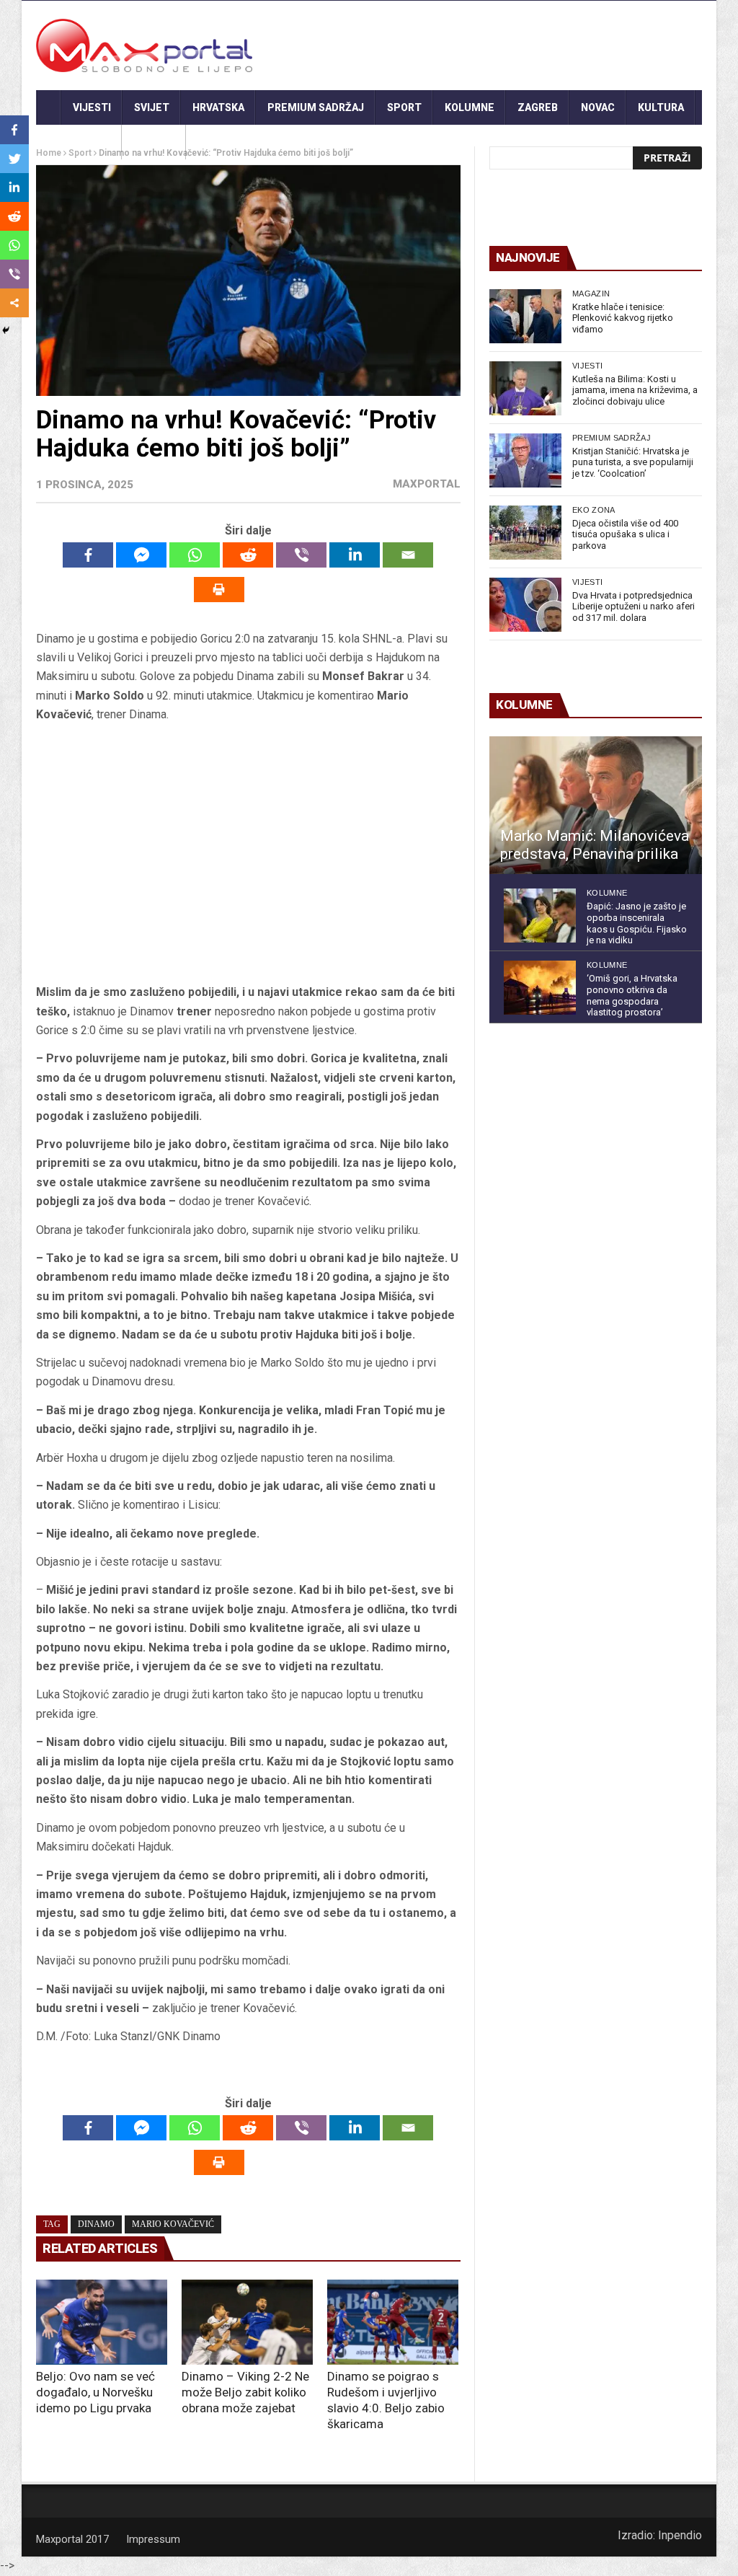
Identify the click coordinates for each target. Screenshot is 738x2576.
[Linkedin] (355, 555)
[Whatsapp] (195, 555)
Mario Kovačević (173, 2224)
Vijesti (92, 107)
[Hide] (6, 330)
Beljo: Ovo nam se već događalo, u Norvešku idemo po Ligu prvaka (95, 2392)
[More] (14, 303)
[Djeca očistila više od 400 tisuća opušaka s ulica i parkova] (525, 533)
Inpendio (680, 2535)
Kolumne (470, 107)
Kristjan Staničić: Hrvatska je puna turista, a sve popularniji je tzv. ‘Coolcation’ (633, 462)
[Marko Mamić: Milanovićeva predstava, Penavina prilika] (596, 806)
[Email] (408, 555)
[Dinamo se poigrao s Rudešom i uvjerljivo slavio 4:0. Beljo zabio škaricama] (393, 2322)
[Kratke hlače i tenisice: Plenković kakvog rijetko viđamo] (525, 316)
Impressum (153, 2539)
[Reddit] (248, 555)
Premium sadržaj (316, 107)
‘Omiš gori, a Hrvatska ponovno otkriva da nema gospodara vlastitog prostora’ (632, 995)
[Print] (219, 590)
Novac (598, 107)
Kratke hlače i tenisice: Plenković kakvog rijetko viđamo (623, 318)
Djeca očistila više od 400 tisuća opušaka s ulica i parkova (625, 534)
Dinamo (96, 2224)
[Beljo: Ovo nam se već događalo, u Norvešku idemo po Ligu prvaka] (102, 2322)
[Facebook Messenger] (141, 555)
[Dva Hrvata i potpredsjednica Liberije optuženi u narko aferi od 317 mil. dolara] (525, 605)
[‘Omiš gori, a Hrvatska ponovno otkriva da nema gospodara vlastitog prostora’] (540, 988)
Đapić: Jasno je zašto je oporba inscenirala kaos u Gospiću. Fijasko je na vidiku (637, 923)
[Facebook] (88, 555)
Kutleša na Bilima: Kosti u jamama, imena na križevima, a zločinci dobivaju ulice (635, 390)
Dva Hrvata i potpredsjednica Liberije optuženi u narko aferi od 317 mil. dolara (633, 606)
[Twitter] (14, 159)
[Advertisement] (248, 854)
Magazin (591, 294)
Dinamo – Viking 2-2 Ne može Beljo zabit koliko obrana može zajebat (245, 2392)
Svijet (152, 107)
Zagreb (538, 107)
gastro (154, 142)
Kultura (661, 107)
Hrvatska (218, 107)
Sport (404, 107)
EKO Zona (594, 510)
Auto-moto (79, 142)
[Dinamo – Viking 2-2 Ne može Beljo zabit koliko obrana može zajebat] (247, 2322)
